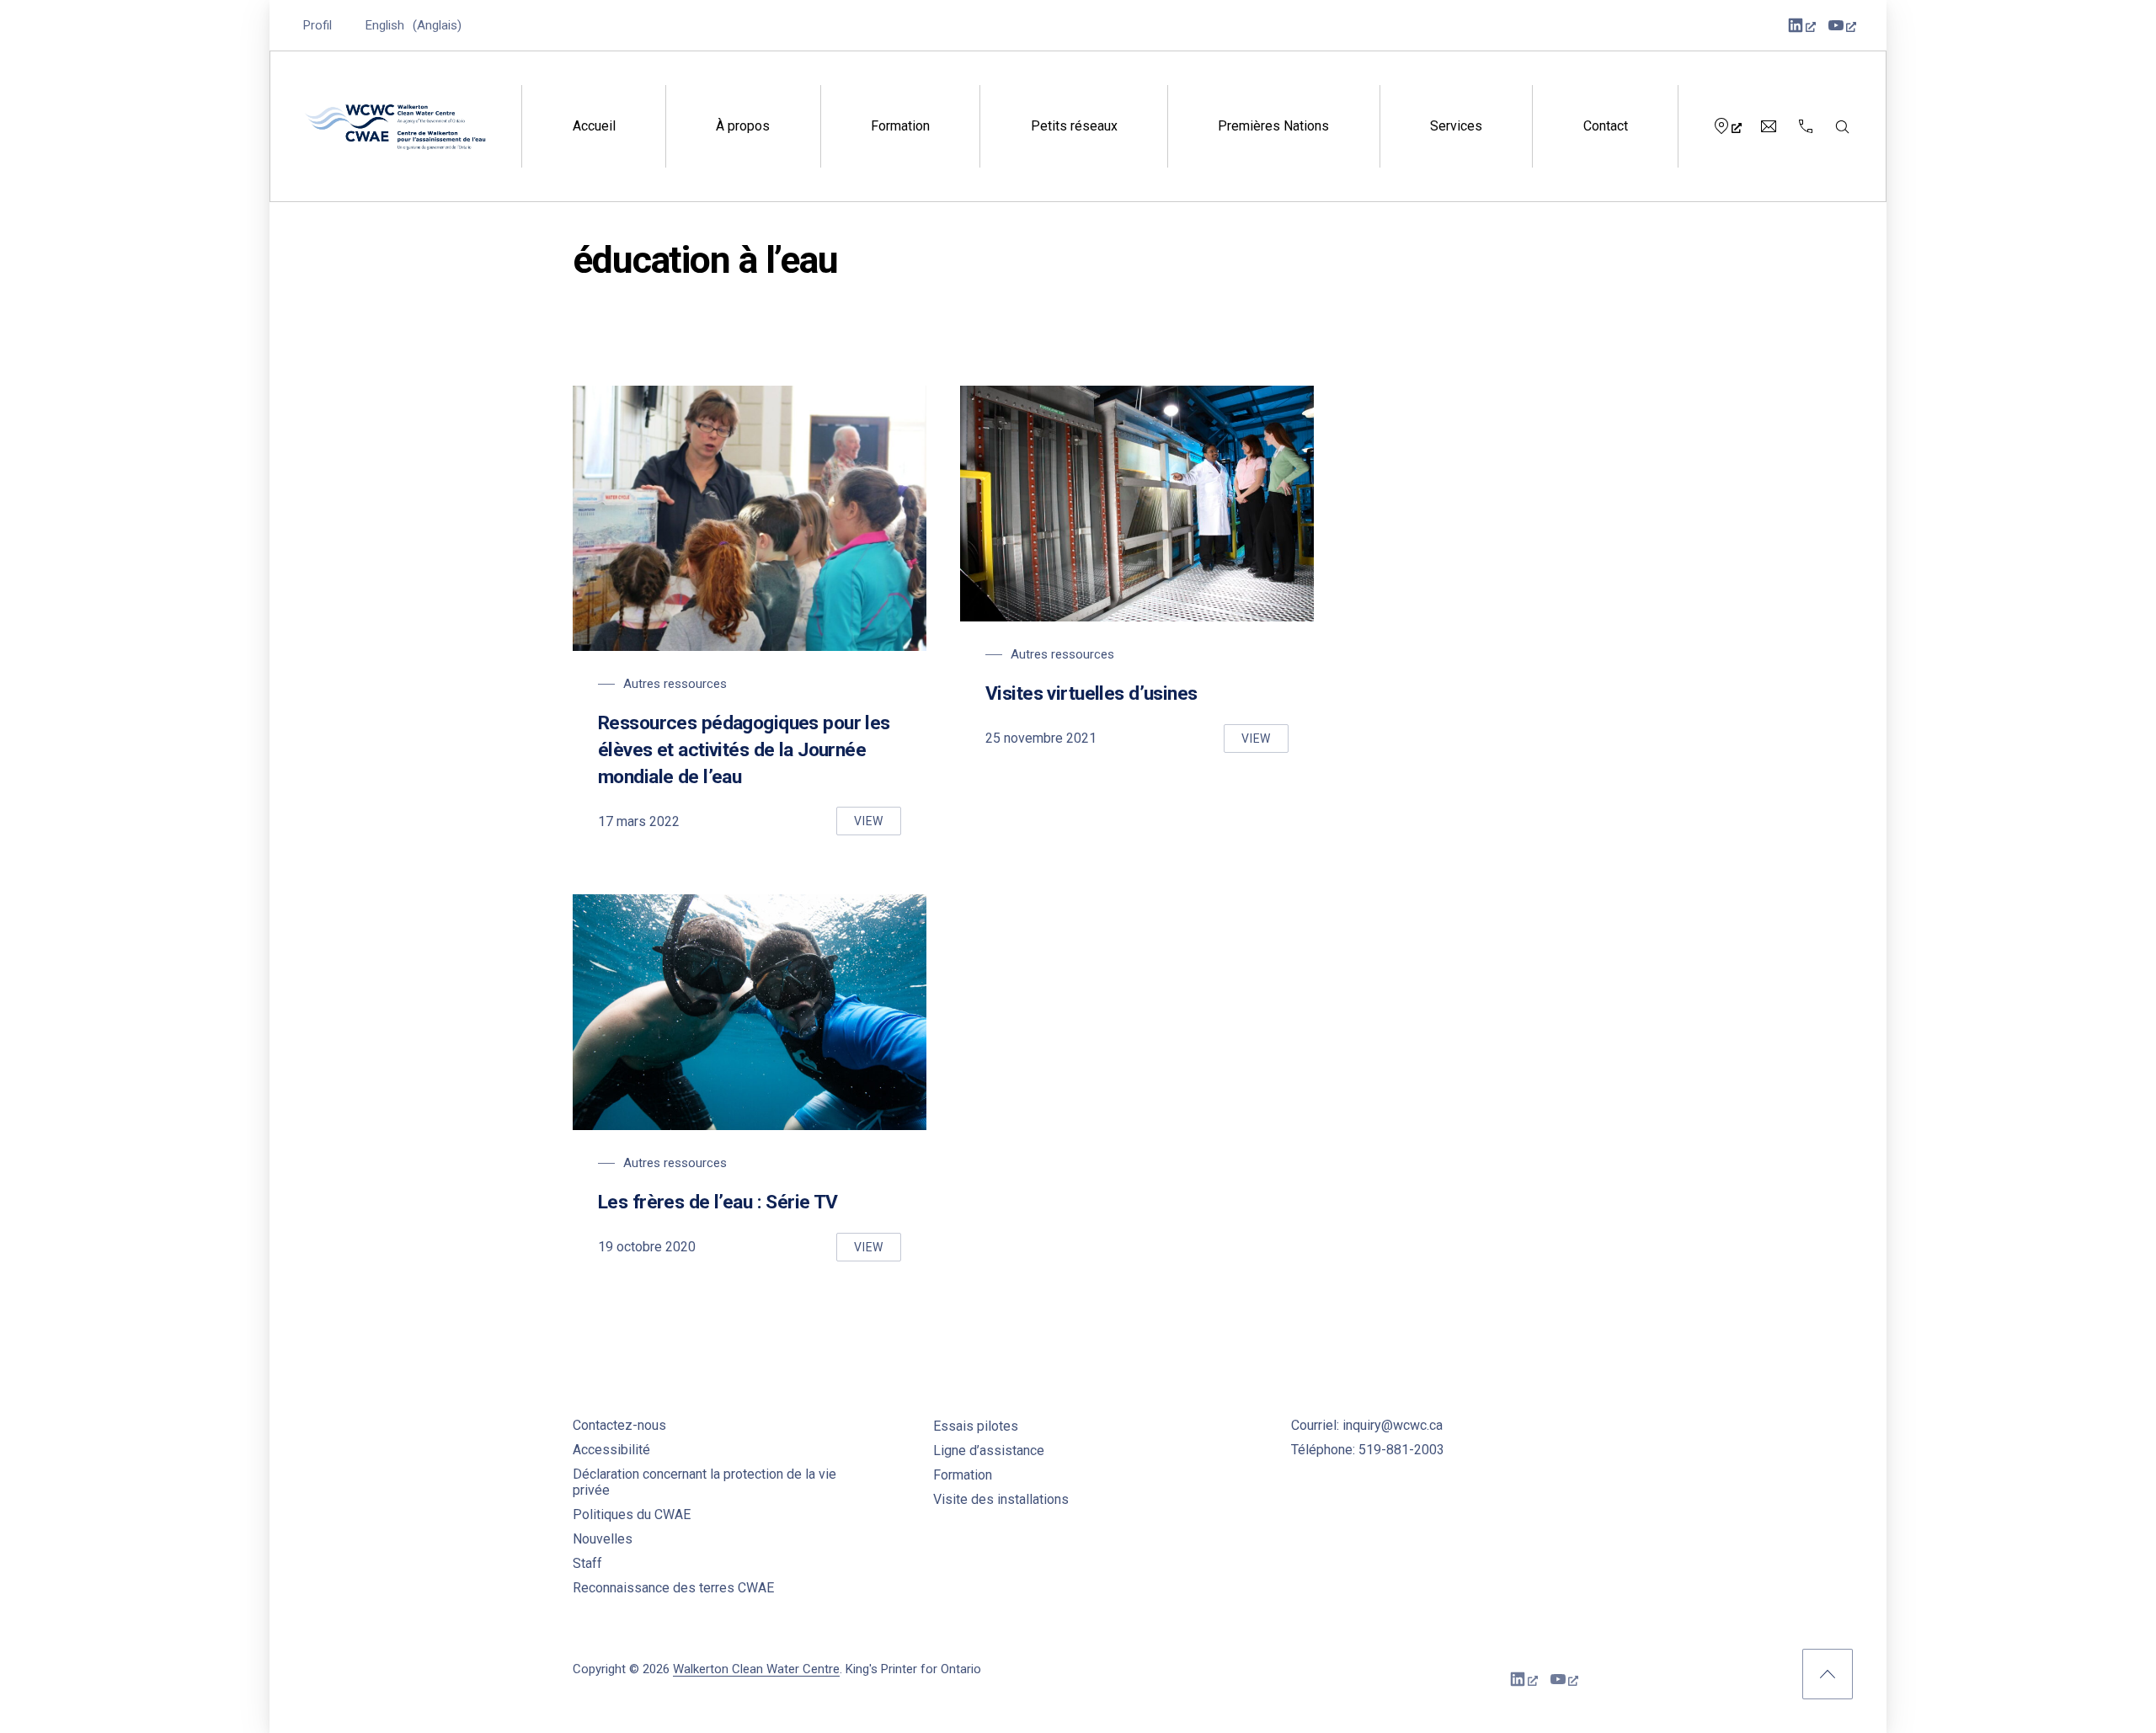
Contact (1606, 126)
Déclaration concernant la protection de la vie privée (704, 1482)
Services (1456, 126)
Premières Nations (1273, 126)
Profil (318, 25)
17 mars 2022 (639, 821)
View (878, 825)
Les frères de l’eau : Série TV (718, 1202)
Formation (900, 126)
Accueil (594, 126)
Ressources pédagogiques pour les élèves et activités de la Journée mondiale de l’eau (744, 750)
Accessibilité (611, 1450)
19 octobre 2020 (647, 1247)
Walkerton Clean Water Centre (756, 1669)
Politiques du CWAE (632, 1514)
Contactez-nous (619, 1425)
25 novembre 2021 (1041, 738)
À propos (743, 126)
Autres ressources (675, 684)
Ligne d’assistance (989, 1450)
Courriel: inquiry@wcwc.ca (1367, 1425)
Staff (587, 1563)
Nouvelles (603, 1539)
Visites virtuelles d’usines (1091, 693)
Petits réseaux (1074, 126)
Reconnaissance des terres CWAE (673, 1588)
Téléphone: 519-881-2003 (1368, 1450)
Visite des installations (1001, 1499)
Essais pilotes (976, 1426)
